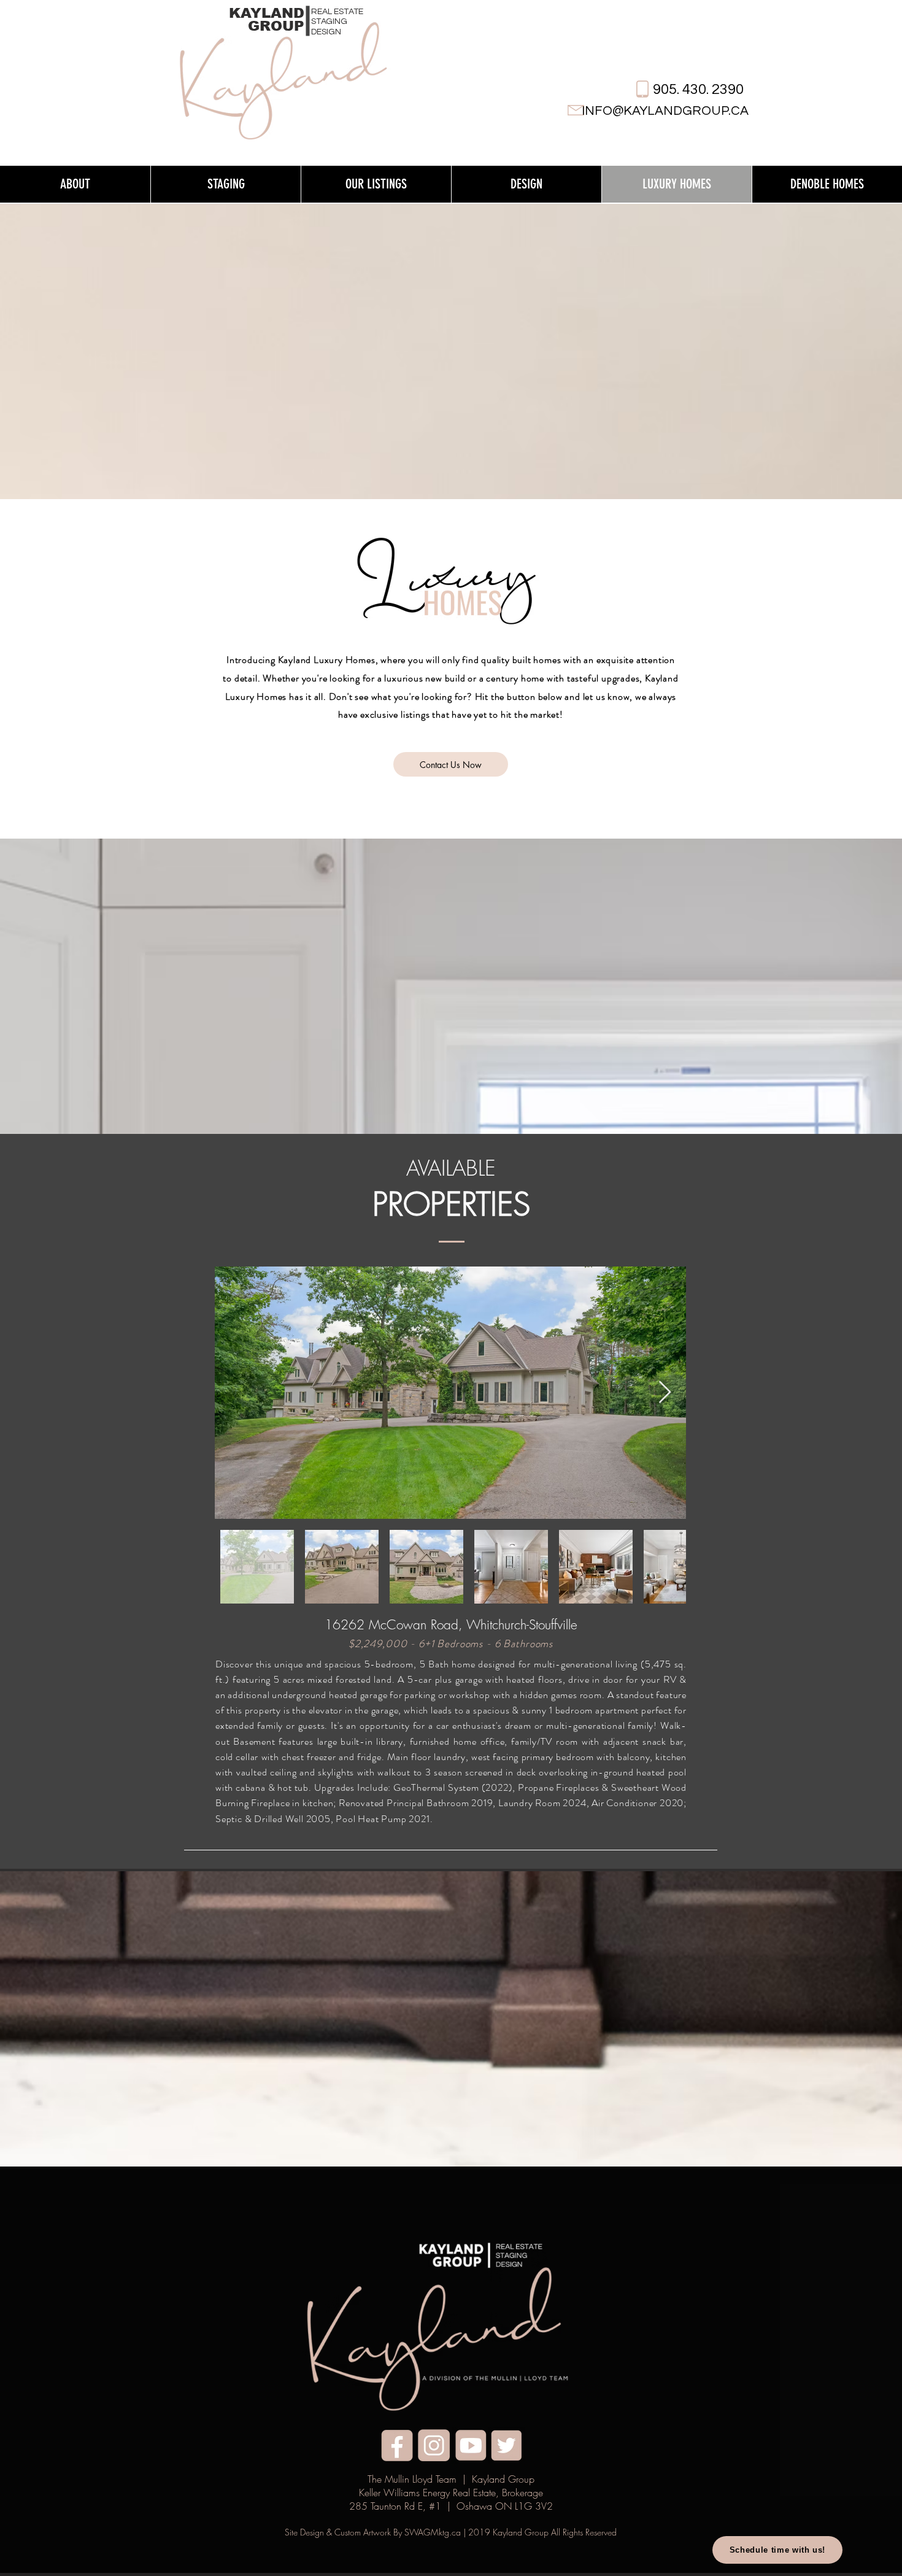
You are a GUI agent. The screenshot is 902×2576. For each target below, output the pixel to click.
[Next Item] (665, 1393)
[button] (75, 184)
